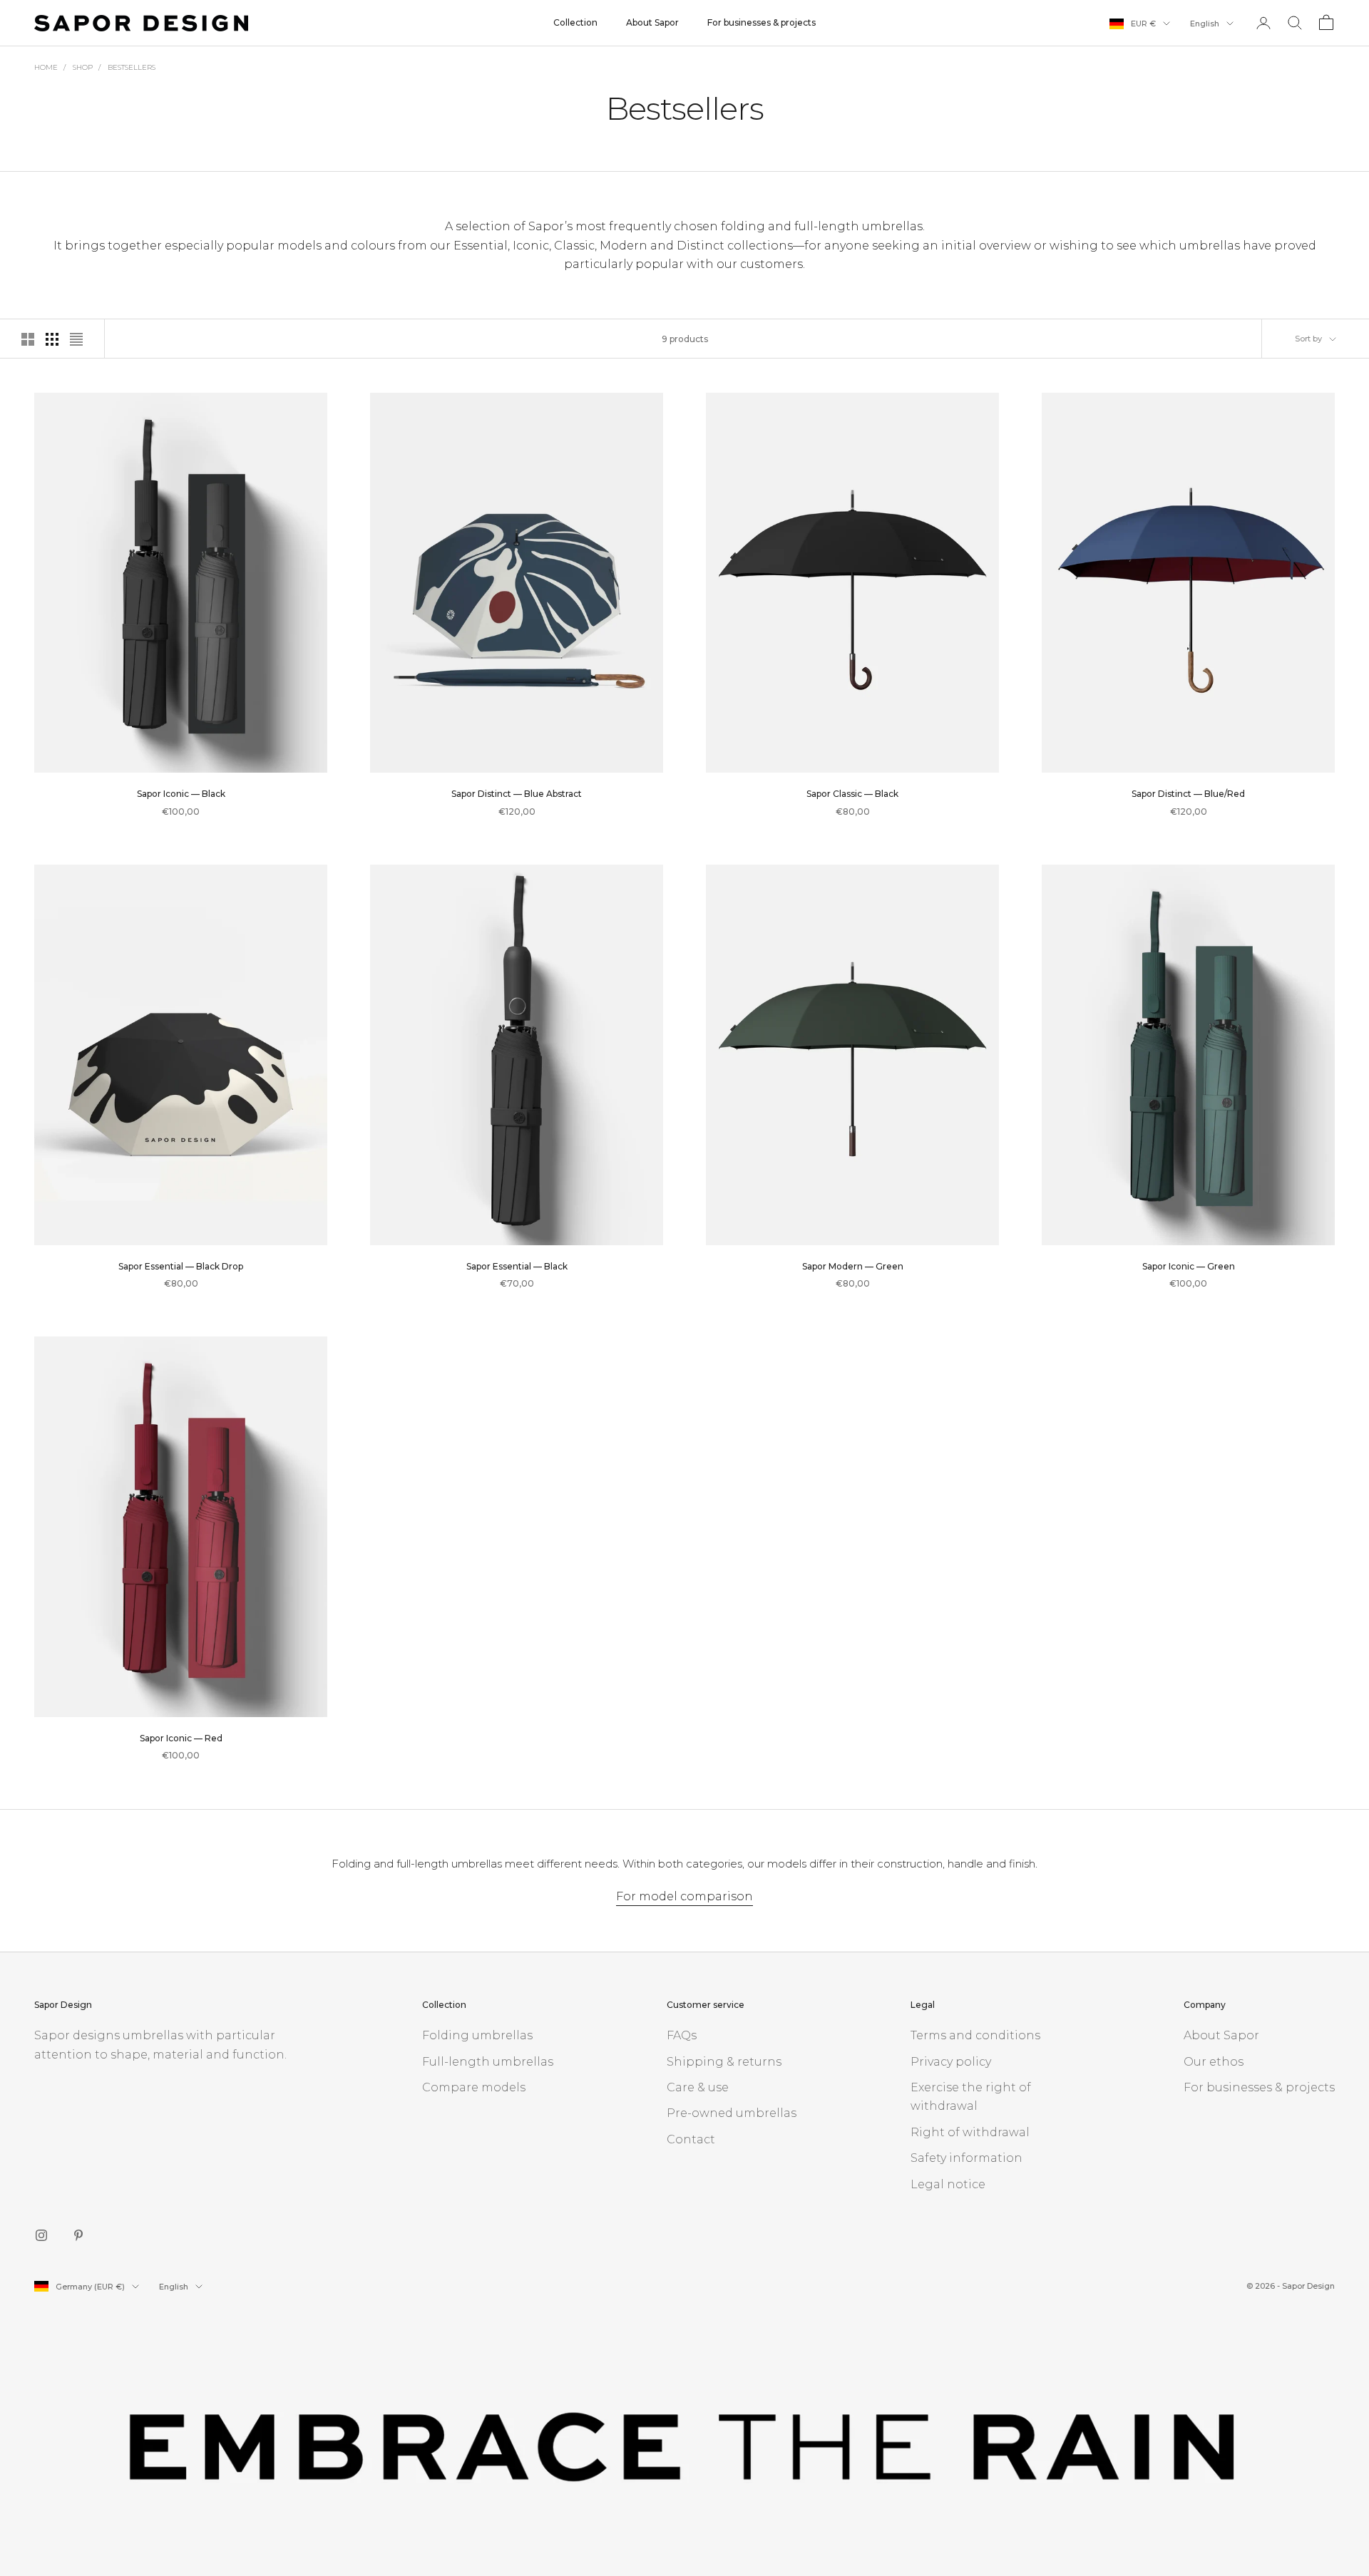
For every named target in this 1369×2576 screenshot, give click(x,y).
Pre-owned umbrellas (732, 2113)
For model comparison (684, 1896)
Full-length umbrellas (488, 2062)
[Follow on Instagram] (41, 2235)
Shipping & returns (724, 2062)
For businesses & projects (762, 22)
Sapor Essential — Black (517, 1266)
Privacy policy (951, 2062)
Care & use (698, 2087)
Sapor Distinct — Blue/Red (1188, 794)
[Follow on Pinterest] (78, 2235)
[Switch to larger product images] (28, 339)
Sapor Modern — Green (853, 1266)
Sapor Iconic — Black (181, 794)
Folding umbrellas (477, 2035)
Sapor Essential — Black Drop (181, 1266)
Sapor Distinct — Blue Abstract (517, 794)
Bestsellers (132, 67)
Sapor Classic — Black (852, 794)
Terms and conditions (975, 2035)
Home (46, 67)
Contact (691, 2139)
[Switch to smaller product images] (52, 339)
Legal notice (948, 2184)
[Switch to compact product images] (76, 339)
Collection (575, 22)
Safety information (966, 2158)
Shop (83, 67)
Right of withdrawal (970, 2132)
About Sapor (652, 22)
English (1205, 24)
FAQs (682, 2035)
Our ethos (1214, 2062)
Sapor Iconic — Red (181, 1738)
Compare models (474, 2087)
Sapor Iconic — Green (1189, 1266)
